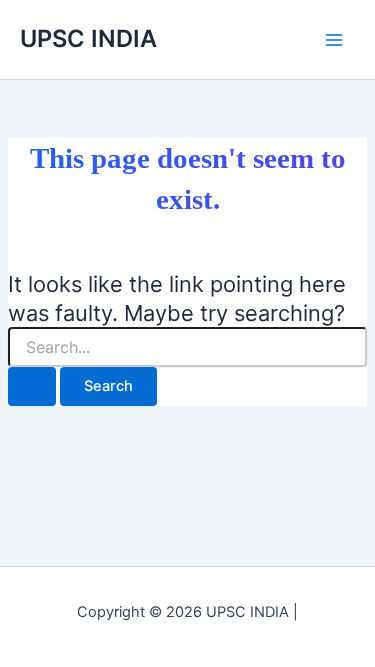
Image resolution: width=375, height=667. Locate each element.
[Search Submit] (32, 386)
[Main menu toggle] (334, 40)
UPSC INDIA (88, 38)
